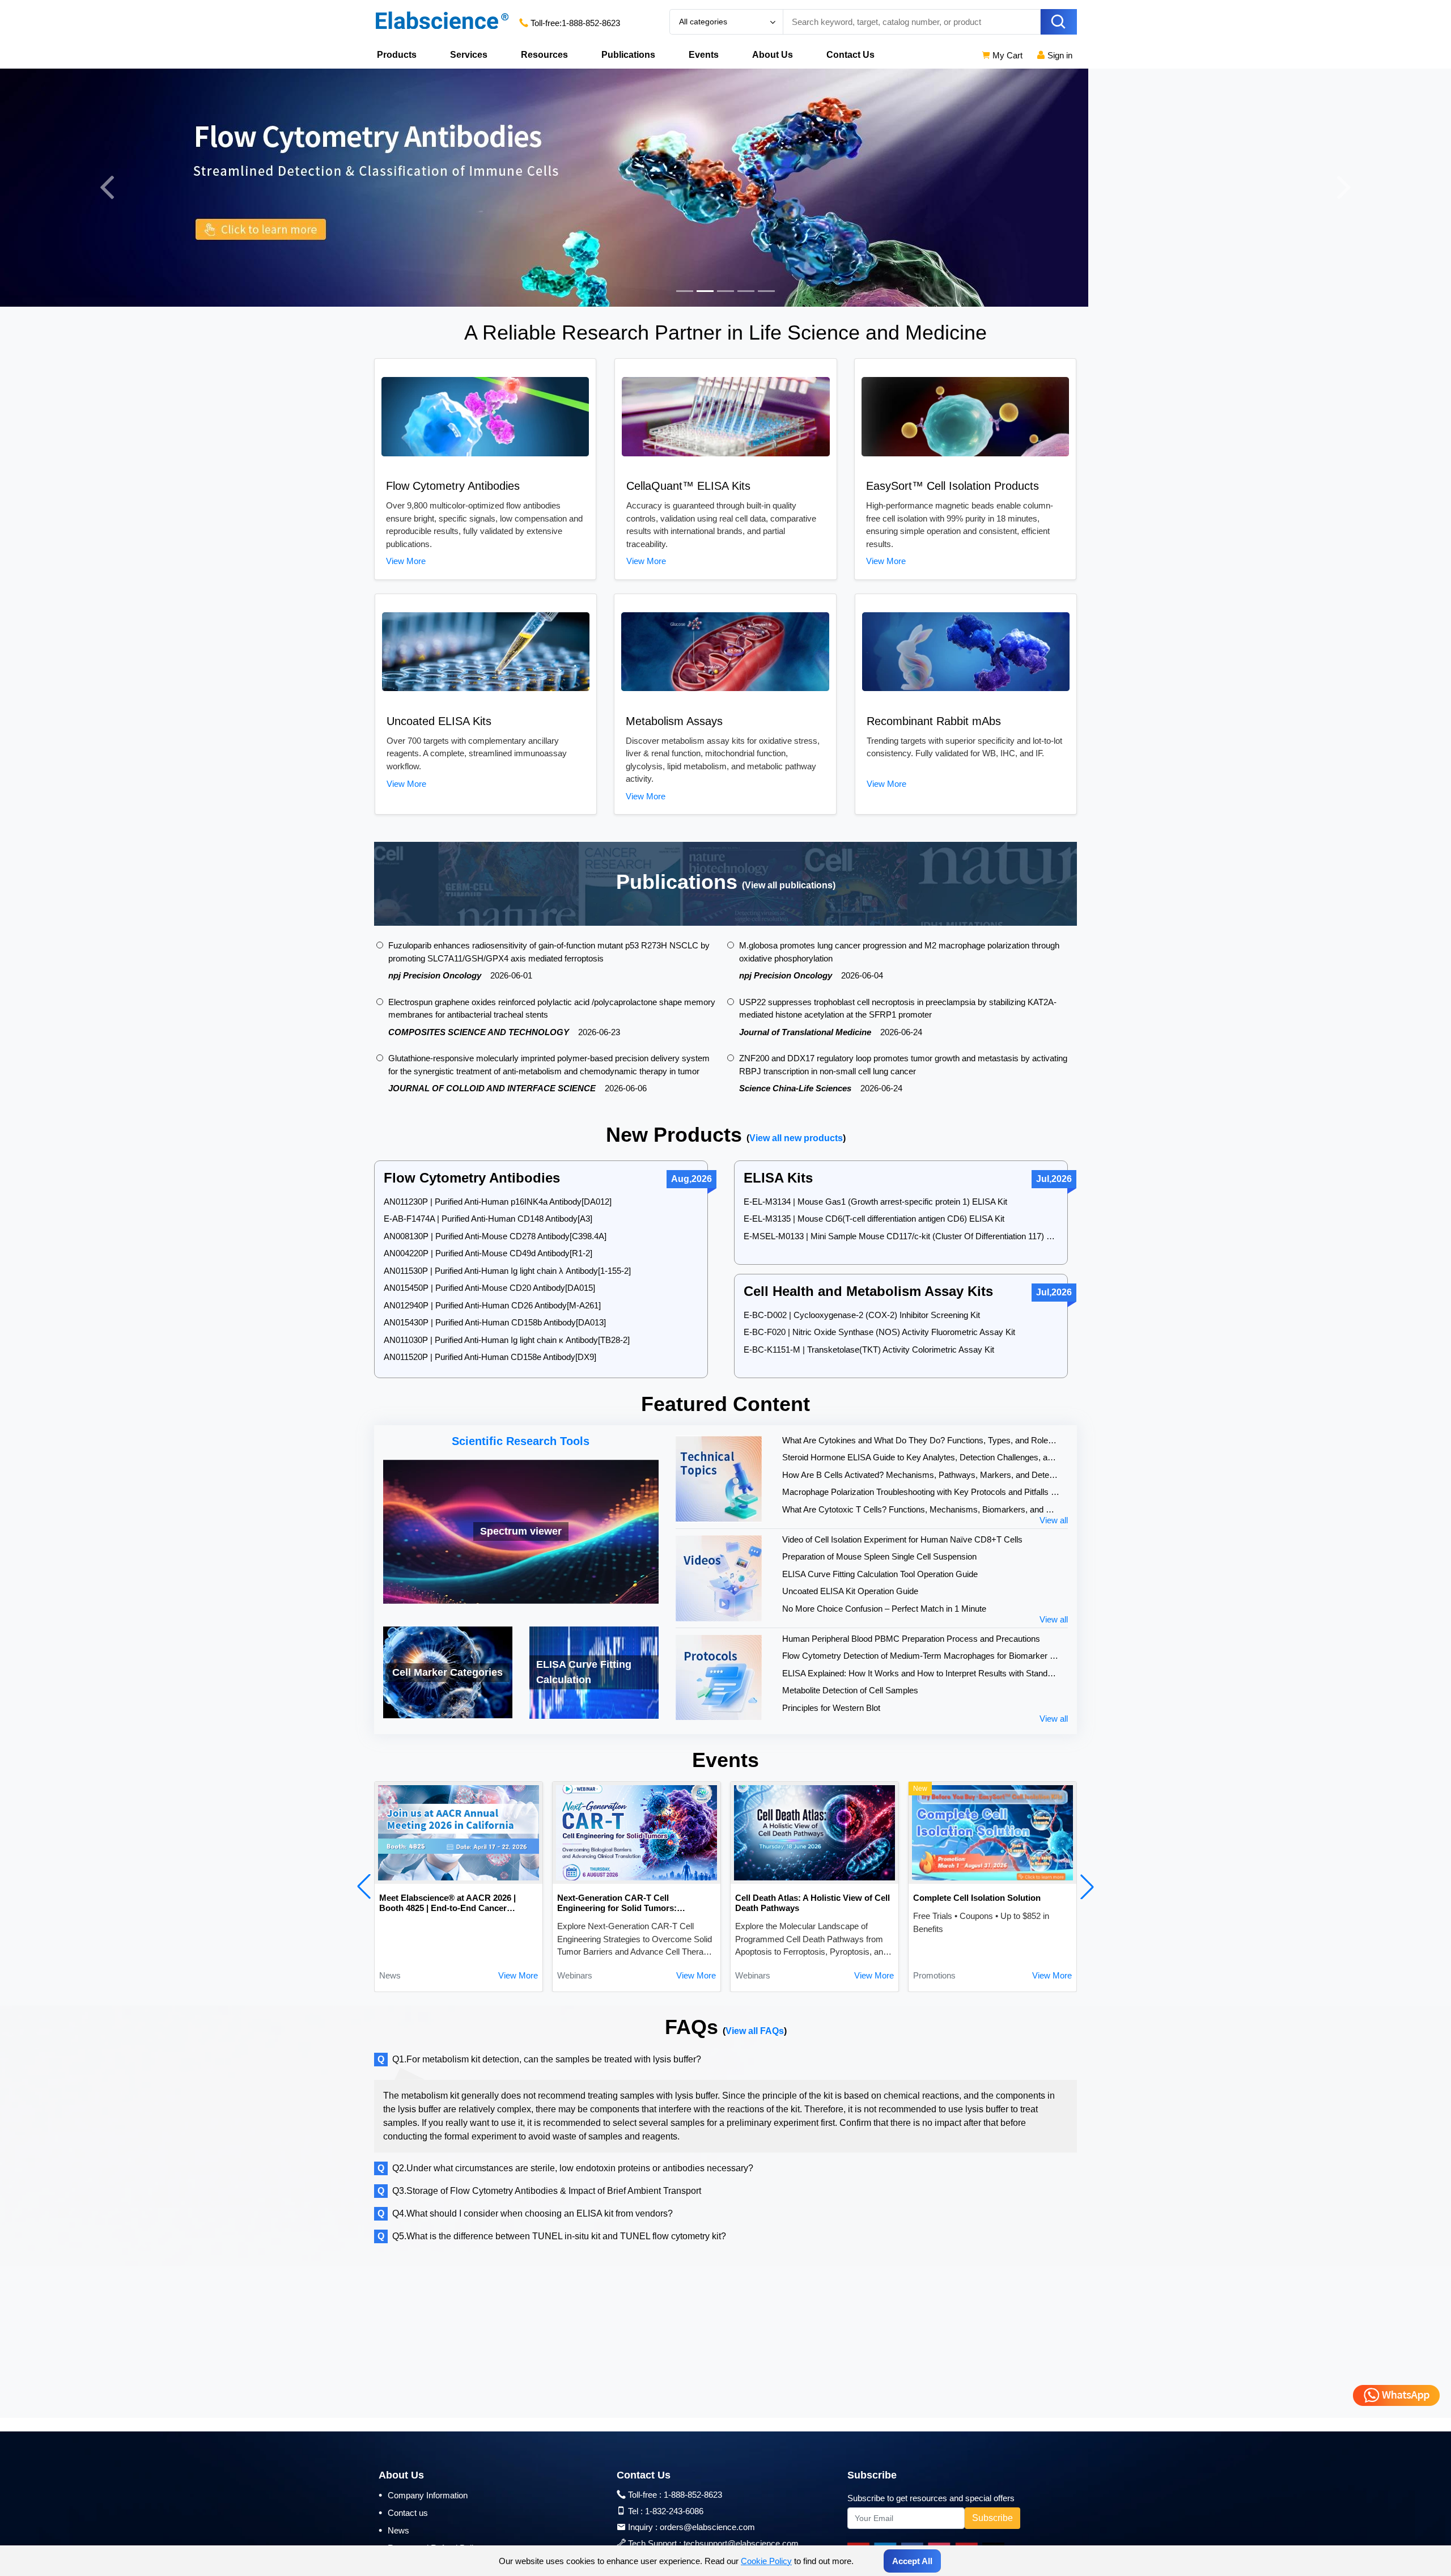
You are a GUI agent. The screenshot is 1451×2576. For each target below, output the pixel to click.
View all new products (796, 1138)
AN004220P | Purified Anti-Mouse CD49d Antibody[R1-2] (488, 1253)
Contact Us (850, 55)
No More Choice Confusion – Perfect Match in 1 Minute (884, 1609)
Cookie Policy (766, 2561)
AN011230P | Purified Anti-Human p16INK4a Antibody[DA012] (498, 1202)
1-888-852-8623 (591, 23)
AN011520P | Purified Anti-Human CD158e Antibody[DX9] (490, 1357)
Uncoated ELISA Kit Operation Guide (850, 1591)
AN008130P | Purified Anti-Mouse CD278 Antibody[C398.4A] (495, 1236)
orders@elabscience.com (707, 2527)
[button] (364, 1887)
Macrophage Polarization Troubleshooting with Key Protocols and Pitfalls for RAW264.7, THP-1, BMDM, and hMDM (921, 1492)
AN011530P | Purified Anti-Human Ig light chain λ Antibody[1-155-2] (507, 1271)
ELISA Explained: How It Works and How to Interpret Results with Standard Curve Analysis (921, 1673)
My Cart (1006, 55)
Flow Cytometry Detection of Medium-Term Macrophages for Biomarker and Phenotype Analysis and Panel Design (921, 1656)
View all (1054, 1520)
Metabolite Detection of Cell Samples (850, 1690)
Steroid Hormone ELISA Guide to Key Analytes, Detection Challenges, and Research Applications (921, 1457)
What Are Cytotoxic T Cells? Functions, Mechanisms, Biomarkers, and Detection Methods (921, 1509)
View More (406, 561)
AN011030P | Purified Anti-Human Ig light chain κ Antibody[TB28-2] (507, 1340)
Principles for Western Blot (831, 1708)
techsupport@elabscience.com (741, 2543)
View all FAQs (755, 2031)
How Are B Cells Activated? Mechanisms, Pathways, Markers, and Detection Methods (921, 1475)
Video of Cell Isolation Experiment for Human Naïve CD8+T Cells (902, 1539)
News (394, 2530)
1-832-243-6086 (674, 2511)
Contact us (403, 2513)
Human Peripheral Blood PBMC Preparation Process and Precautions (911, 1639)
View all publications (789, 885)
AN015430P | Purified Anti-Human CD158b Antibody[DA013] (495, 1322)
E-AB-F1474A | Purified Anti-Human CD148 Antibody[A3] (488, 1219)
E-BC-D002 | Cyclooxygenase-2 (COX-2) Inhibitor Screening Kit (862, 1315)
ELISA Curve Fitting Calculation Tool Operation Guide (880, 1574)
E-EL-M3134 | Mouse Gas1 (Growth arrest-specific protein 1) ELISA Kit (875, 1202)
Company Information (423, 2495)
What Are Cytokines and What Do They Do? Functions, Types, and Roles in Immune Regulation (921, 1440)
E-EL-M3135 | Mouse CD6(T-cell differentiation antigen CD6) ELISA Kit (874, 1219)
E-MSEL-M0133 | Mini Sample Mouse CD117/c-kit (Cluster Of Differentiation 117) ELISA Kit (901, 1236)
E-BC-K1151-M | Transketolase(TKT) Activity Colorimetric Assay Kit (869, 1350)
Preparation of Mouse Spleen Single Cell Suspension (879, 1556)
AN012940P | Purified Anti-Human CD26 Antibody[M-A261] (492, 1305)
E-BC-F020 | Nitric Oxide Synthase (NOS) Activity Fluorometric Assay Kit (879, 1332)
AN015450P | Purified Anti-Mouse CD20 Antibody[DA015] (489, 1288)
